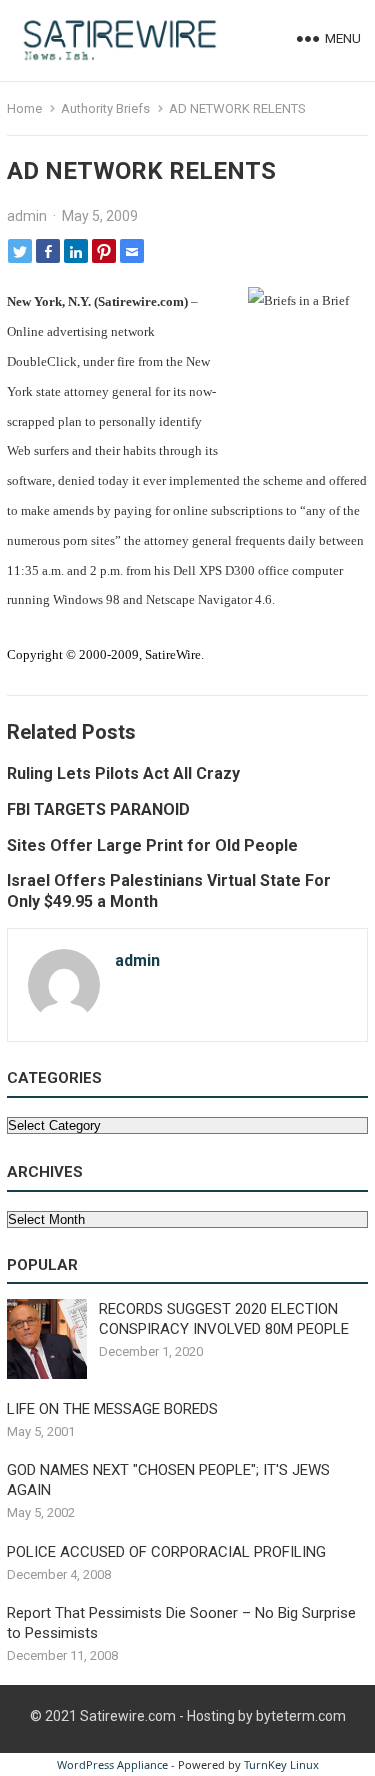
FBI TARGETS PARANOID (98, 809)
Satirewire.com (128, 1716)
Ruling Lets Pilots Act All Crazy (123, 773)
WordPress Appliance (112, 1764)
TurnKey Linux (281, 1764)
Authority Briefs (105, 108)
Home (24, 108)
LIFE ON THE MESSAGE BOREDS (112, 1409)
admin (27, 216)
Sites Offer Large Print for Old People (152, 845)
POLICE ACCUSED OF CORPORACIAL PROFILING (166, 1552)
